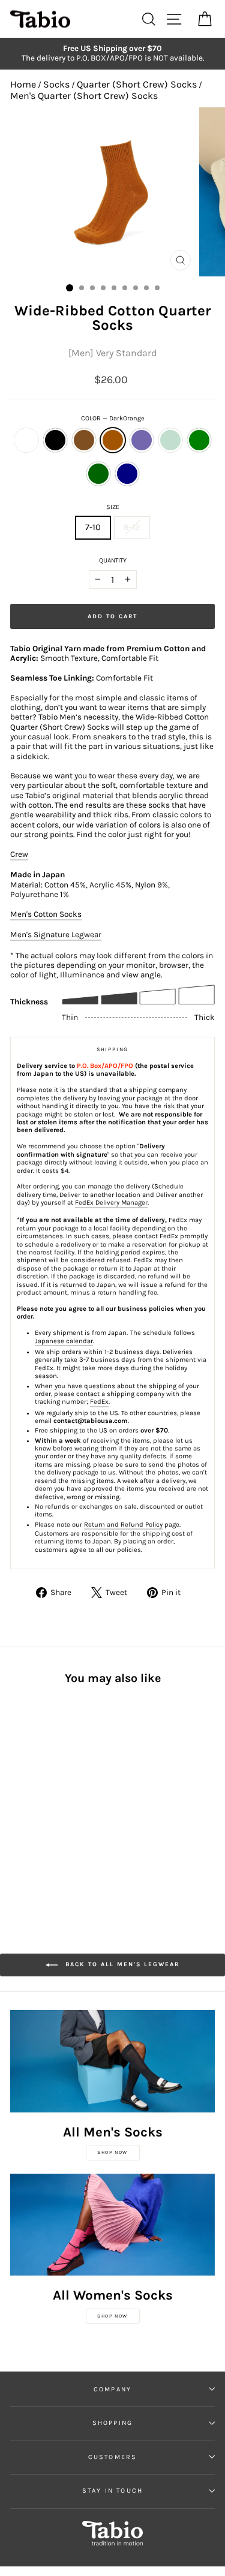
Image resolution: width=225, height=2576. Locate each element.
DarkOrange (113, 440)
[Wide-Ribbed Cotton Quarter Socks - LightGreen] (17, 1802)
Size (113, 507)
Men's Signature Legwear (56, 935)
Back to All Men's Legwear (121, 1964)
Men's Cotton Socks (46, 914)
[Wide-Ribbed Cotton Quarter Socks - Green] (31, 1802)
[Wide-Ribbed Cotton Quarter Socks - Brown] (45, 1791)
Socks (56, 84)
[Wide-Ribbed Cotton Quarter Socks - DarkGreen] (45, 1802)
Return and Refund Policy (123, 1525)
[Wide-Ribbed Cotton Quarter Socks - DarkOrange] (58, 1791)
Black (55, 440)
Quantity (113, 560)
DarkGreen (98, 474)
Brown (84, 440)
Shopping (112, 2423)
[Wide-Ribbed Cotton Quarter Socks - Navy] (58, 1802)
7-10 (93, 527)
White (26, 440)
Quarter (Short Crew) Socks (137, 84)
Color (113, 418)
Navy (127, 474)
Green (199, 440)
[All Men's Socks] (112, 2061)
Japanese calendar (64, 1341)
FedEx (99, 1402)
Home (23, 84)
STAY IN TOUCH (112, 2491)
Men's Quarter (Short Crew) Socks (84, 96)
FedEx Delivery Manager (111, 1203)
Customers (113, 2457)
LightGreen (170, 440)
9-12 (132, 527)
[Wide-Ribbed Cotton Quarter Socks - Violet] (72, 1791)
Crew (19, 854)
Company (112, 2389)
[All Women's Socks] (112, 2225)
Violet (142, 440)
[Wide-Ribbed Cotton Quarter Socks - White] (17, 1791)
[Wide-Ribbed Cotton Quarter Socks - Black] (31, 1791)
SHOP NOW (112, 2152)
